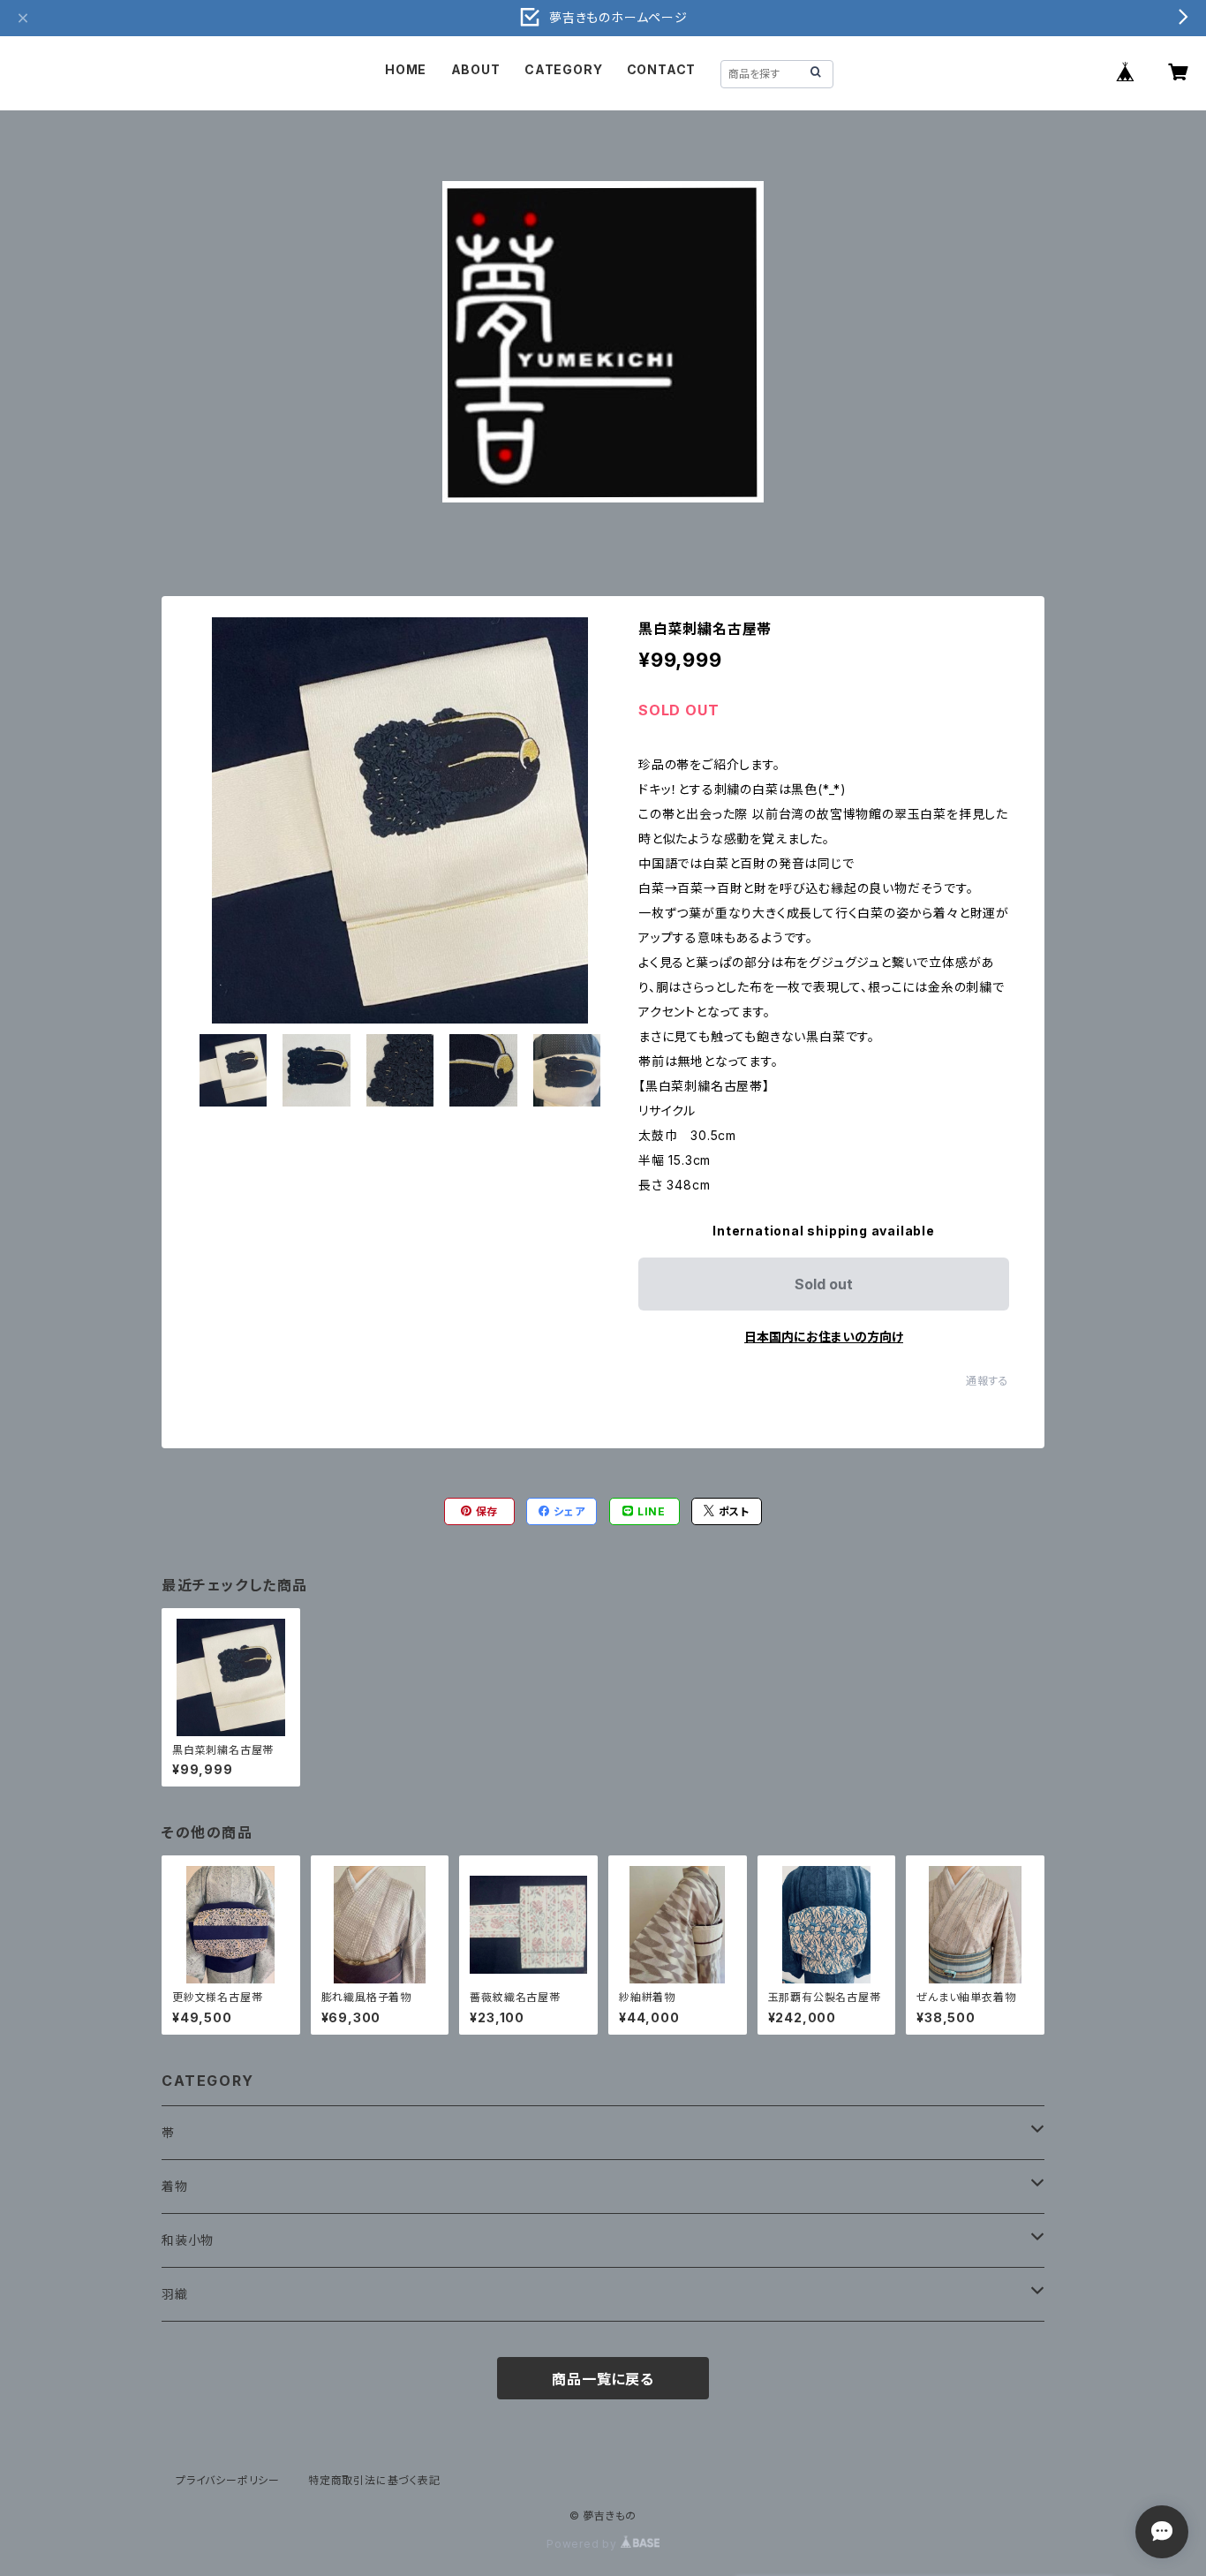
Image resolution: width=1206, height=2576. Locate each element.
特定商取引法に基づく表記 (374, 2480)
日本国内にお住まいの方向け (824, 1337)
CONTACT (662, 69)
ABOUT (476, 69)
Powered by (584, 2544)
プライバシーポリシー (228, 2480)
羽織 (175, 2294)
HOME (406, 69)
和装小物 (188, 2240)
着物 (175, 2186)
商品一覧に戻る (603, 2379)
